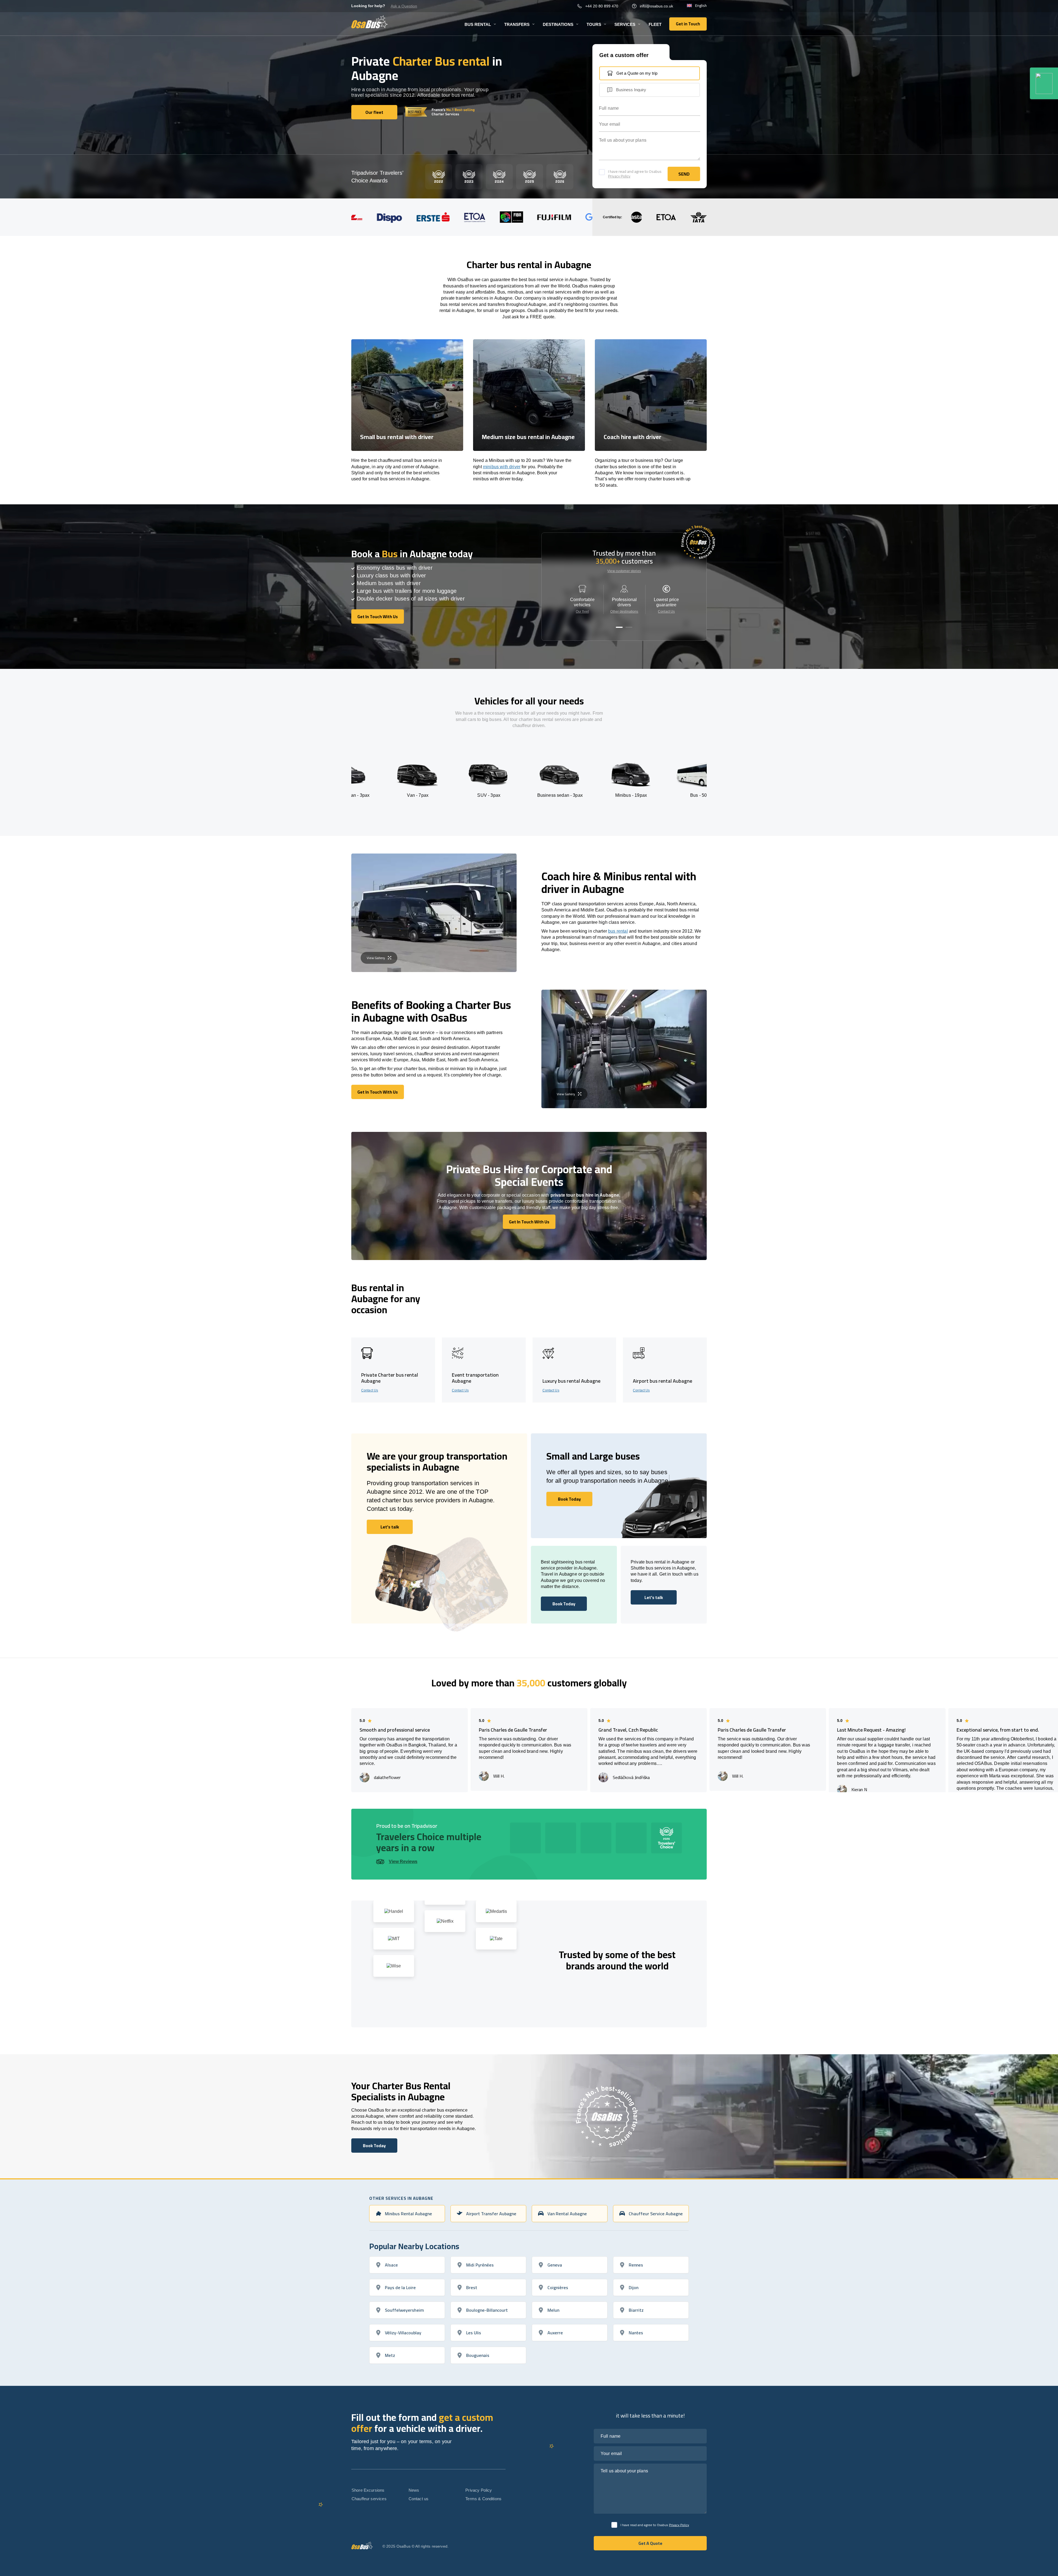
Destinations (558, 24)
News (414, 2490)
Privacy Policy (619, 176)
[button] (619, 627)
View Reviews (403, 1862)
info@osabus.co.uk (656, 6)
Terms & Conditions (483, 2499)
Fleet (655, 24)
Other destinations (624, 612)
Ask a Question (404, 6)
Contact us (419, 2499)
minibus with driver (502, 467)
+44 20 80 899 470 (602, 6)
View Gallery (376, 958)
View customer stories (624, 571)
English (701, 6)
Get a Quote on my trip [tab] (637, 73)
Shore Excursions (368, 2490)
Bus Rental (478, 24)
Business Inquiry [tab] (631, 90)
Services (625, 24)
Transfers (517, 24)
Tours (594, 24)
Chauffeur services (369, 2499)
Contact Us (666, 612)
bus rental (618, 931)
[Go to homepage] (370, 22)
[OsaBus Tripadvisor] (1044, 83)
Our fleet (582, 612)
